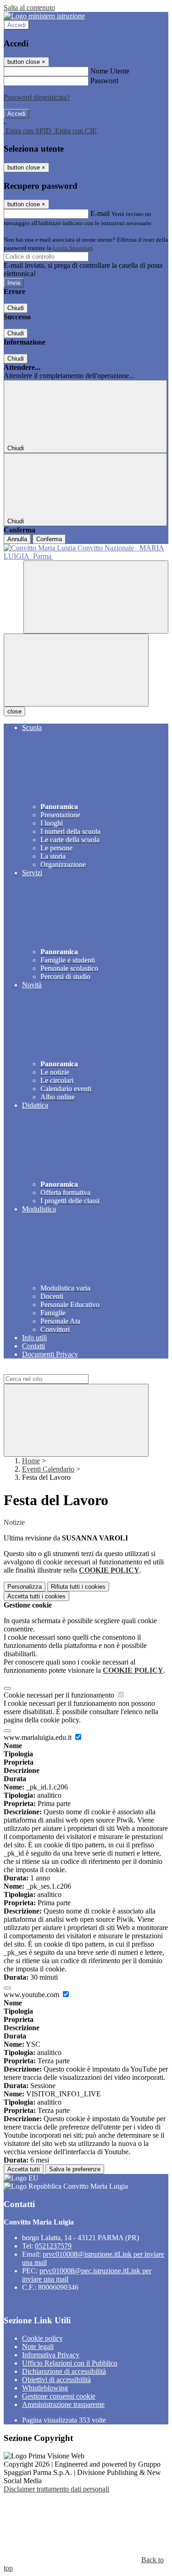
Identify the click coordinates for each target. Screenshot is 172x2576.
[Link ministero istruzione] (44, 16)
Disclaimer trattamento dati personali (56, 2489)
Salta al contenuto (29, 8)
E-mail (100, 213)
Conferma (49, 539)
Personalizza (25, 1587)
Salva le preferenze (75, 2169)
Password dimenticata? (37, 97)
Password (104, 81)
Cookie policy (42, 2338)
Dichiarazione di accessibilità (64, 2371)
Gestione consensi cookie (59, 2396)
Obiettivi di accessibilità (56, 2380)
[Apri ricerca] (96, 597)
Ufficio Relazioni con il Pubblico (70, 2363)
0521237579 (53, 2246)
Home (31, 1461)
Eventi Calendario (48, 1469)
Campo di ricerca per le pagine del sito (59, 1370)
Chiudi (16, 308)
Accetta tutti (36, 1596)
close (14, 711)
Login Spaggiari (73, 248)
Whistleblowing (45, 2388)
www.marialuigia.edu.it (39, 1737)
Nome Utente (110, 71)
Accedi (17, 25)
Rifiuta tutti (78, 1587)
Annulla (17, 539)
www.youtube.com (32, 1995)
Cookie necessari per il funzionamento (60, 1695)
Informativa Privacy (51, 2355)
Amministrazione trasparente (63, 2404)
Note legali (38, 2347)
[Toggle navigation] (76, 670)
